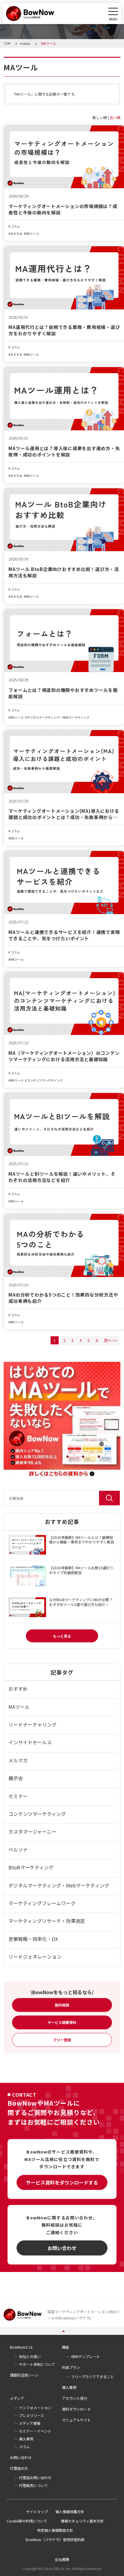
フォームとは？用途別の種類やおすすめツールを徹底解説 (63, 693)
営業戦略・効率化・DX (33, 1939)
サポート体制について (37, 2364)
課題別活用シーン (24, 2375)
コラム (15, 226)
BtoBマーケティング (31, 1867)
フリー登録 (62, 2040)
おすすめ (16, 234)
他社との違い (30, 2356)
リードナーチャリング (33, 1724)
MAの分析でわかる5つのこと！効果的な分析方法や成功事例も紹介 (63, 1298)
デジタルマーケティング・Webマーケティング (58, 717)
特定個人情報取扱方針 (55, 2530)
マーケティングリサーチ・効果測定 (47, 1921)
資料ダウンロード (76, 2409)
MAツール (32, 234)
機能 (66, 2347)
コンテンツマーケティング (45, 1080)
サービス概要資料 (62, 2022)
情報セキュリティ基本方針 (82, 2521)
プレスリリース (31, 2415)
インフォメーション (35, 2407)
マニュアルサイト (76, 2420)
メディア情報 (30, 2423)
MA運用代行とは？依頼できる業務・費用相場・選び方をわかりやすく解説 (64, 330)
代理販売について (33, 2485)
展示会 (16, 1778)
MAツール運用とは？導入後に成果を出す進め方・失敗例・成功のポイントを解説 (64, 451)
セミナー (18, 1796)
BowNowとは (21, 2347)
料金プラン (71, 2367)
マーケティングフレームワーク (42, 1903)
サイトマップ (37, 2512)
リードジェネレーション (35, 1957)
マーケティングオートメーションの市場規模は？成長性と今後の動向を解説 (63, 209)
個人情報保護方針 (70, 2512)
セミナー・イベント (35, 2431)
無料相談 (62, 2005)
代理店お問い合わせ (35, 2478)
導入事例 (69, 2387)
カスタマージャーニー (32, 1831)
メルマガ (18, 1760)
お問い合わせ (62, 2248)
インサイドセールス (30, 1742)
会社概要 (62, 2559)
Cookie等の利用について (27, 2521)
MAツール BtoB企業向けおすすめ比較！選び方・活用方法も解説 (64, 572)
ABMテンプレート (85, 2356)
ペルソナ (18, 1850)
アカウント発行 (75, 2398)
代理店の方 (19, 2468)
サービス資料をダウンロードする (62, 2182)
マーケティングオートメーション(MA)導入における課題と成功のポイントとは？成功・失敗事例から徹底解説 (64, 814)
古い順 (115, 117)
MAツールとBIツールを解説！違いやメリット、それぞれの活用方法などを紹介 (62, 1177)
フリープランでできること (93, 2376)
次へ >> (111, 1340)
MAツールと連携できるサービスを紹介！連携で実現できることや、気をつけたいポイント (64, 935)
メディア (17, 2398)
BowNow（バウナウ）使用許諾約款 (55, 2539)
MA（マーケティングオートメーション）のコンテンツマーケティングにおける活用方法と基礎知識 (64, 1056)
